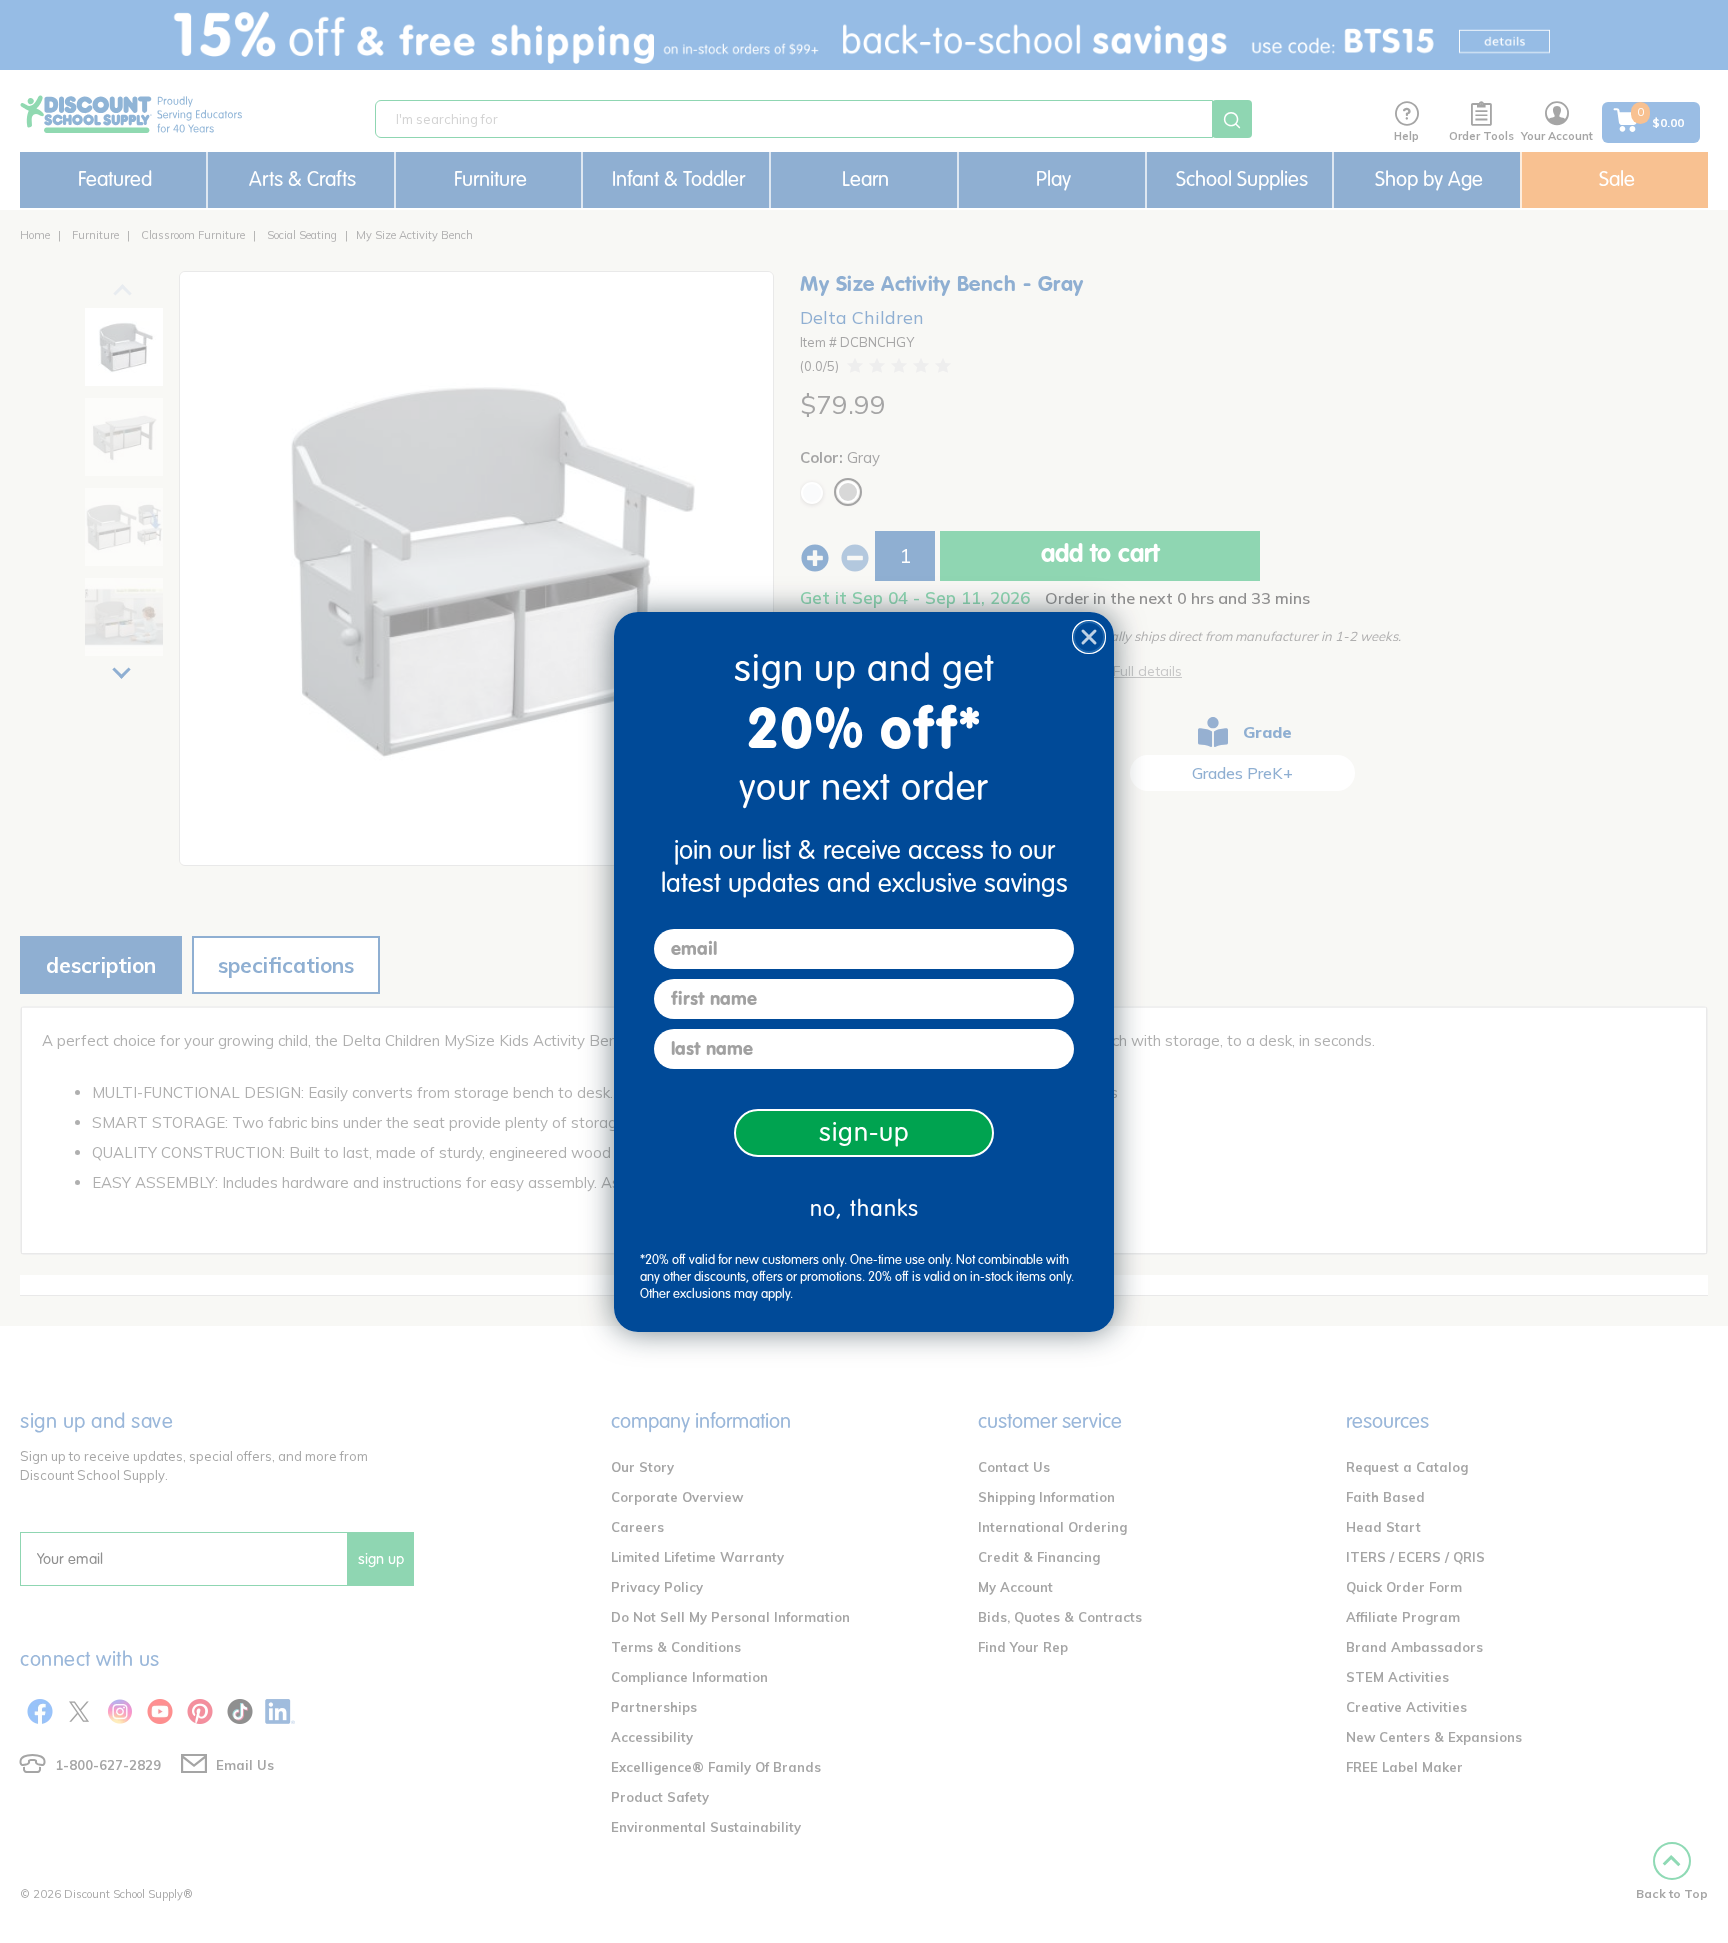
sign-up (864, 1132)
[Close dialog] (1089, 637)
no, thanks (864, 1208)
